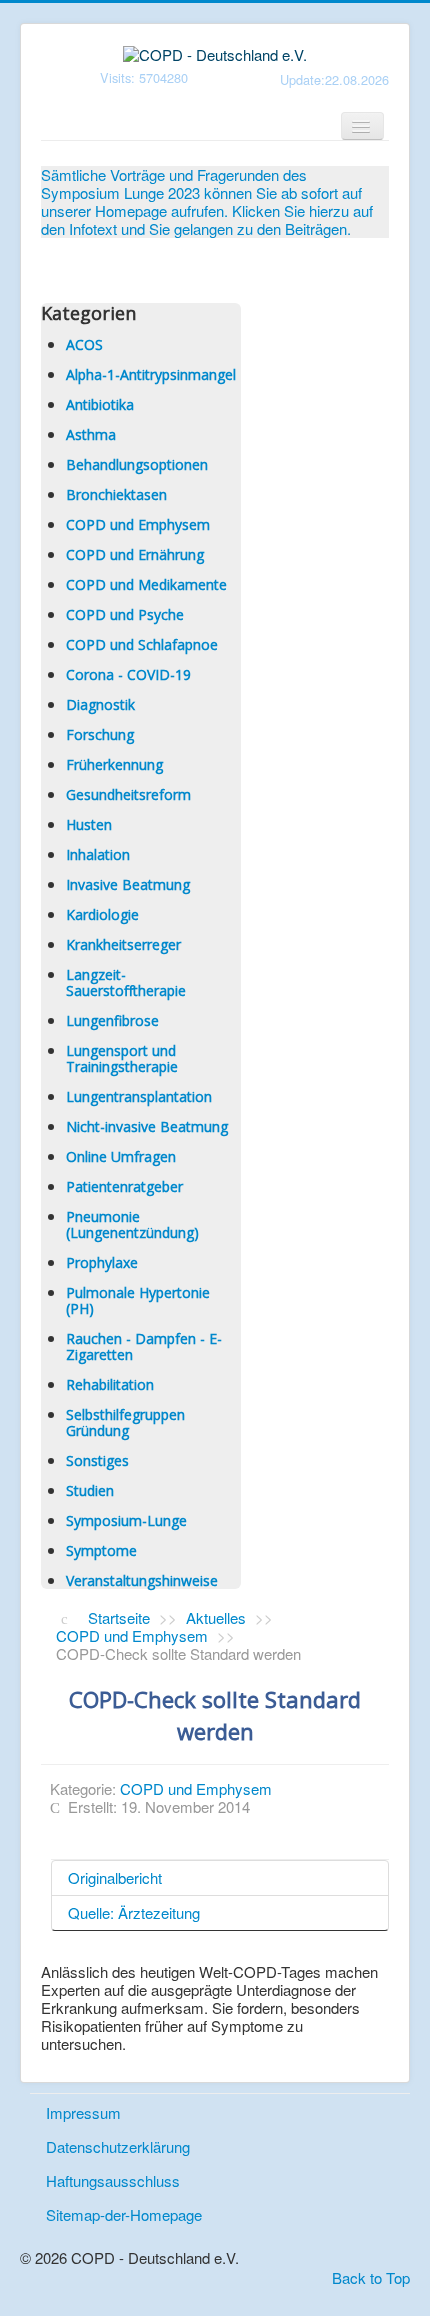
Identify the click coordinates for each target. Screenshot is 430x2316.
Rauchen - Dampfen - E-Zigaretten (144, 1346)
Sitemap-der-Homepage (124, 2214)
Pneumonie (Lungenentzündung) (132, 1224)
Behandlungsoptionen (137, 464)
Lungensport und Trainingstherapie (122, 1058)
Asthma (91, 434)
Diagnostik (100, 704)
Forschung (100, 734)
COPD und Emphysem (138, 524)
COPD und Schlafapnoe (142, 644)
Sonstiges (97, 1460)
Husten (89, 824)
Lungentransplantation (139, 1096)
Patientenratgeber (124, 1186)
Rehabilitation (110, 1384)
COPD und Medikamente (146, 584)
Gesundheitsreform (128, 794)
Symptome (101, 1550)
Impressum (83, 2112)
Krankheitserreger (123, 944)
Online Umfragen (121, 1156)
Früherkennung (114, 764)
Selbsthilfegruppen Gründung (125, 1422)
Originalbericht (115, 1877)
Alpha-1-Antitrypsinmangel (151, 374)
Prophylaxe (102, 1262)
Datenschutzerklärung (118, 2146)
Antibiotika (100, 404)
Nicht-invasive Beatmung (147, 1126)
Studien (90, 1490)
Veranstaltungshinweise (142, 1580)
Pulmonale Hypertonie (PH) (138, 1300)
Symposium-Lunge (126, 1520)
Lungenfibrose (112, 1020)
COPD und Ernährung (135, 554)
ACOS (84, 344)
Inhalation (98, 854)
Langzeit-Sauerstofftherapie (126, 982)
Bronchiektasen (116, 494)
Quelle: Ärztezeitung (134, 1912)
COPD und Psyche (125, 614)
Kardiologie (102, 914)
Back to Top (371, 2277)
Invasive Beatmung (128, 884)
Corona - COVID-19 (128, 674)
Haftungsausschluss (113, 2180)
